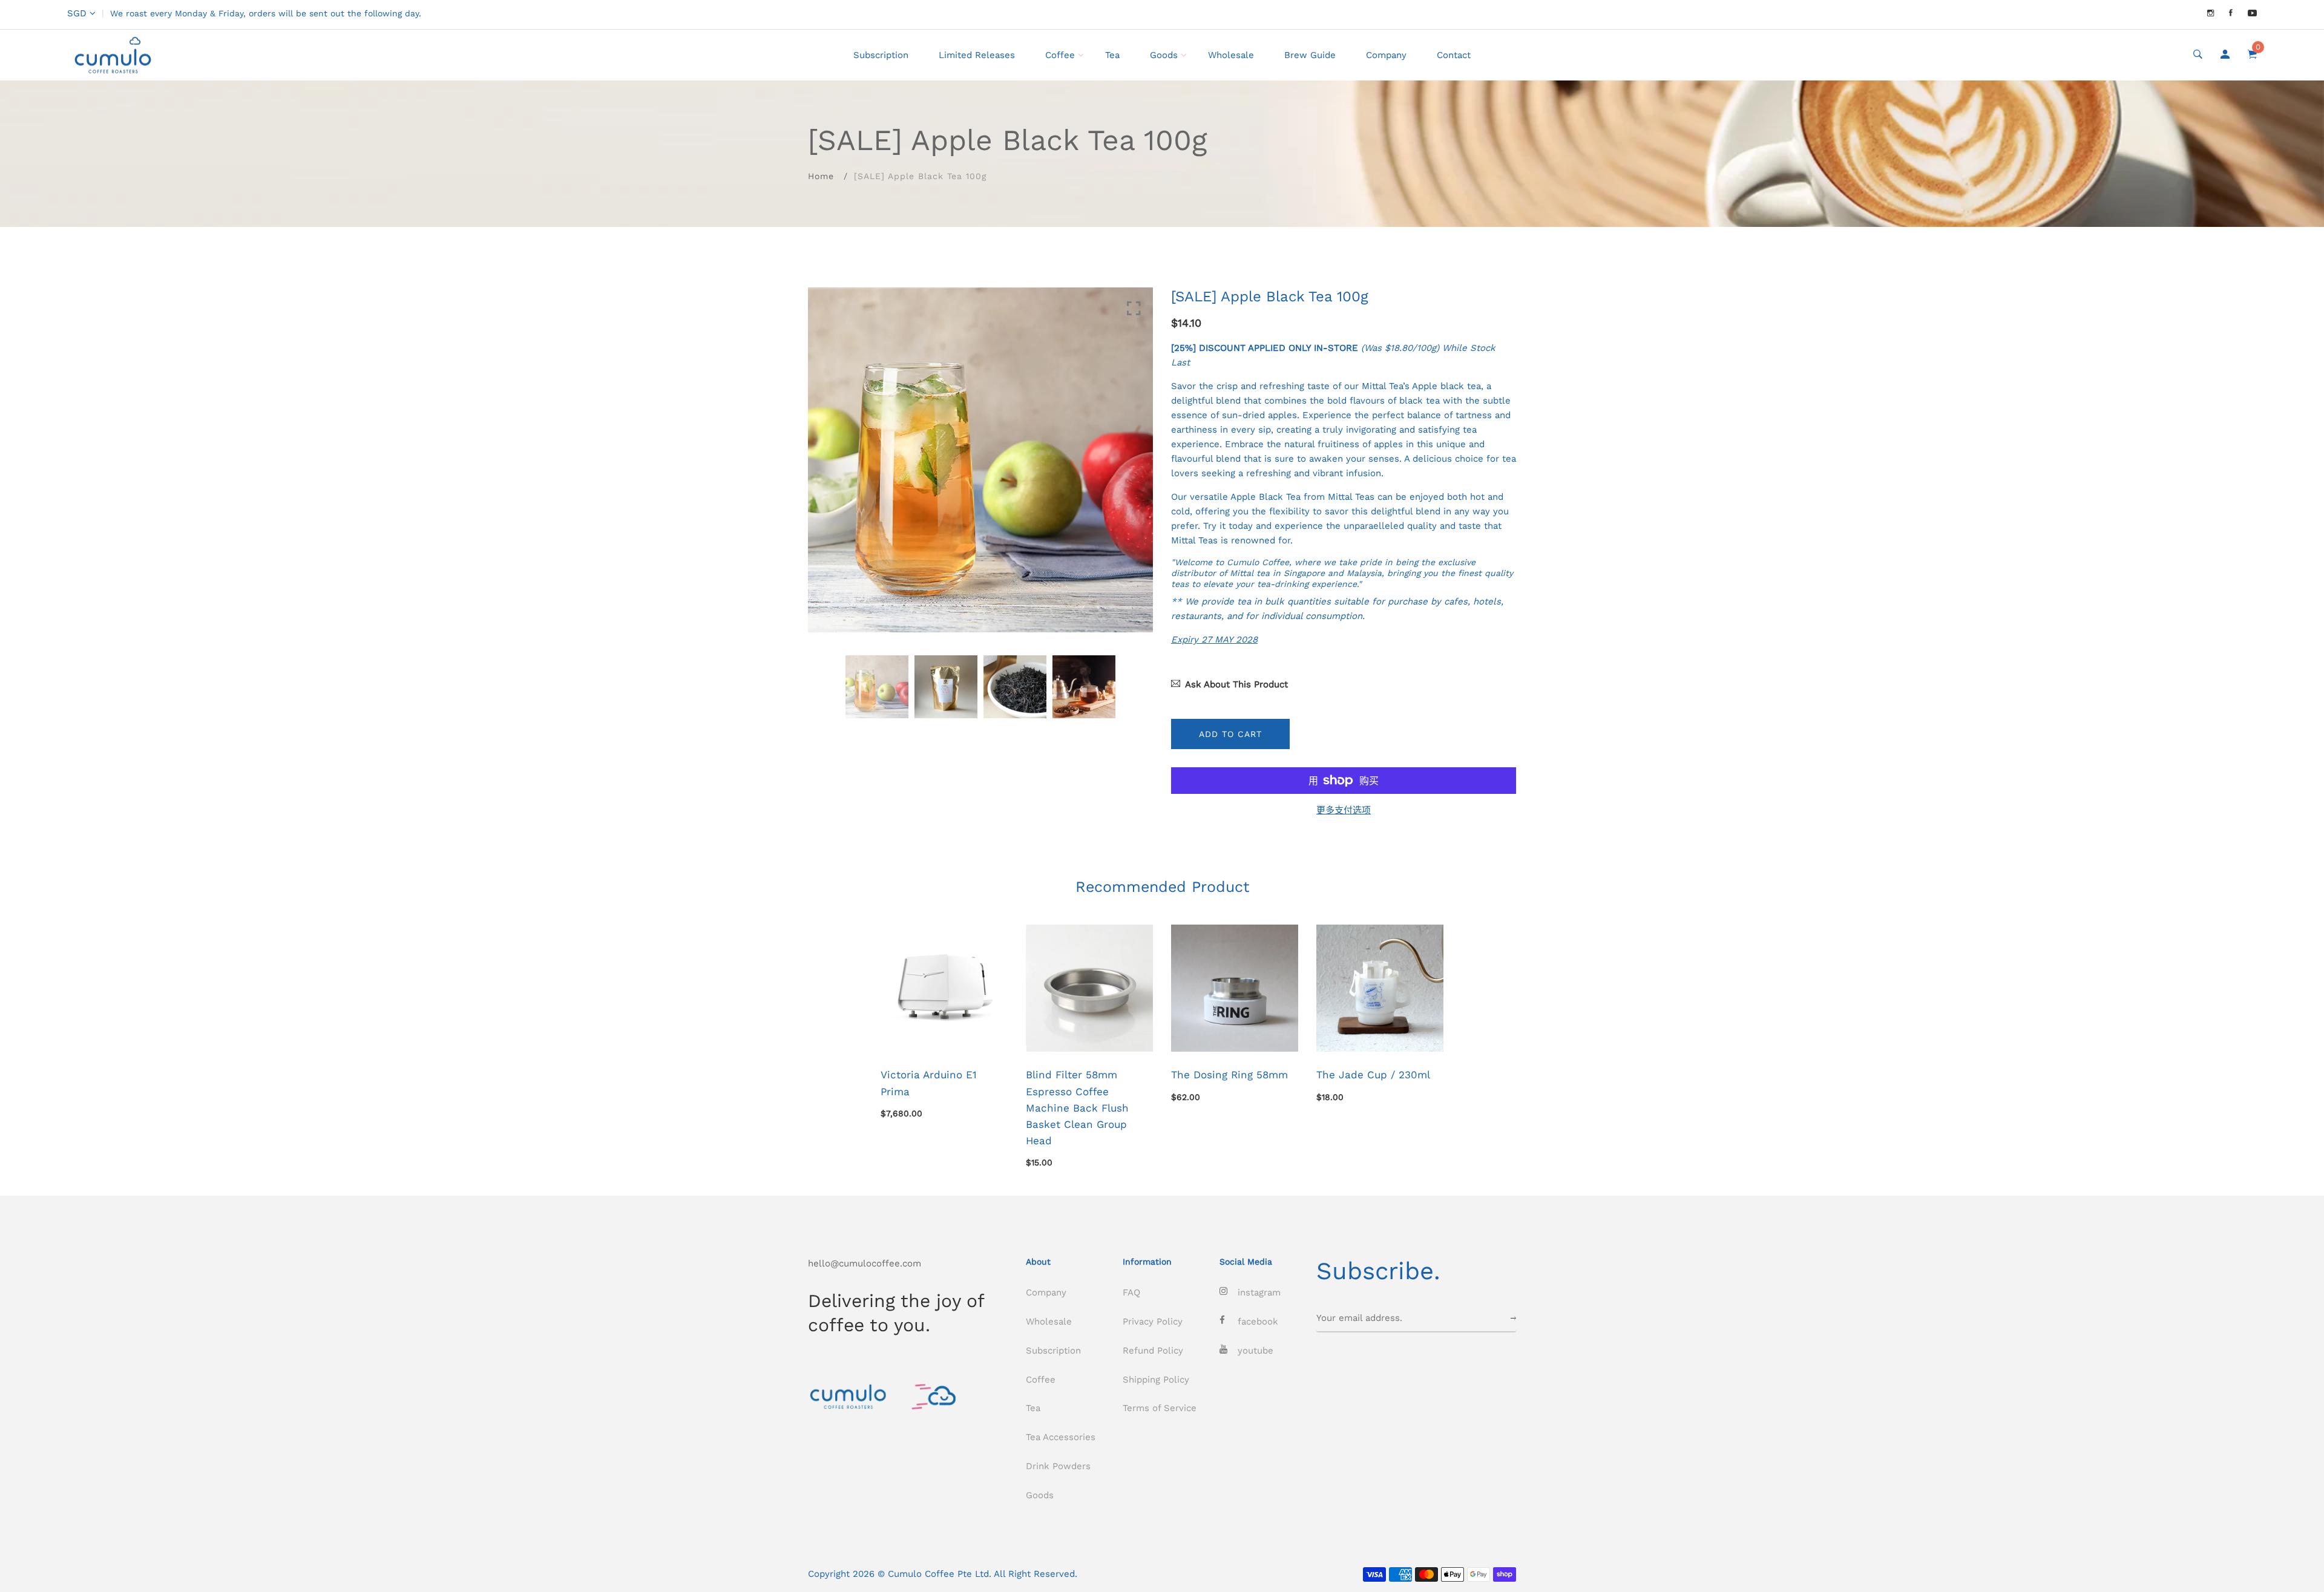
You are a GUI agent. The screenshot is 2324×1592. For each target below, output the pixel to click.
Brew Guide (1310, 55)
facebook (1258, 1322)
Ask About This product (1236, 684)
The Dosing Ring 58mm (1229, 1075)
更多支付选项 (1344, 810)
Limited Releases (977, 55)
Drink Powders (1058, 1466)
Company (1386, 55)
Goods (1164, 55)
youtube (1256, 1351)
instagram (1259, 1292)
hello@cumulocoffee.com (865, 1263)
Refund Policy (1153, 1351)
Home (821, 176)
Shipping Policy (1156, 1380)
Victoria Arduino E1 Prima (929, 1083)
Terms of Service (1160, 1408)
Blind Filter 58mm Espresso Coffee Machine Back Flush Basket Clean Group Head (1077, 1108)
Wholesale (1231, 55)
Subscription (881, 55)
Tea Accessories (1061, 1437)
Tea (1112, 55)
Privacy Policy (1153, 1322)
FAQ (1131, 1292)
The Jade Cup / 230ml (1373, 1075)
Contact (1454, 55)
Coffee (1060, 55)
